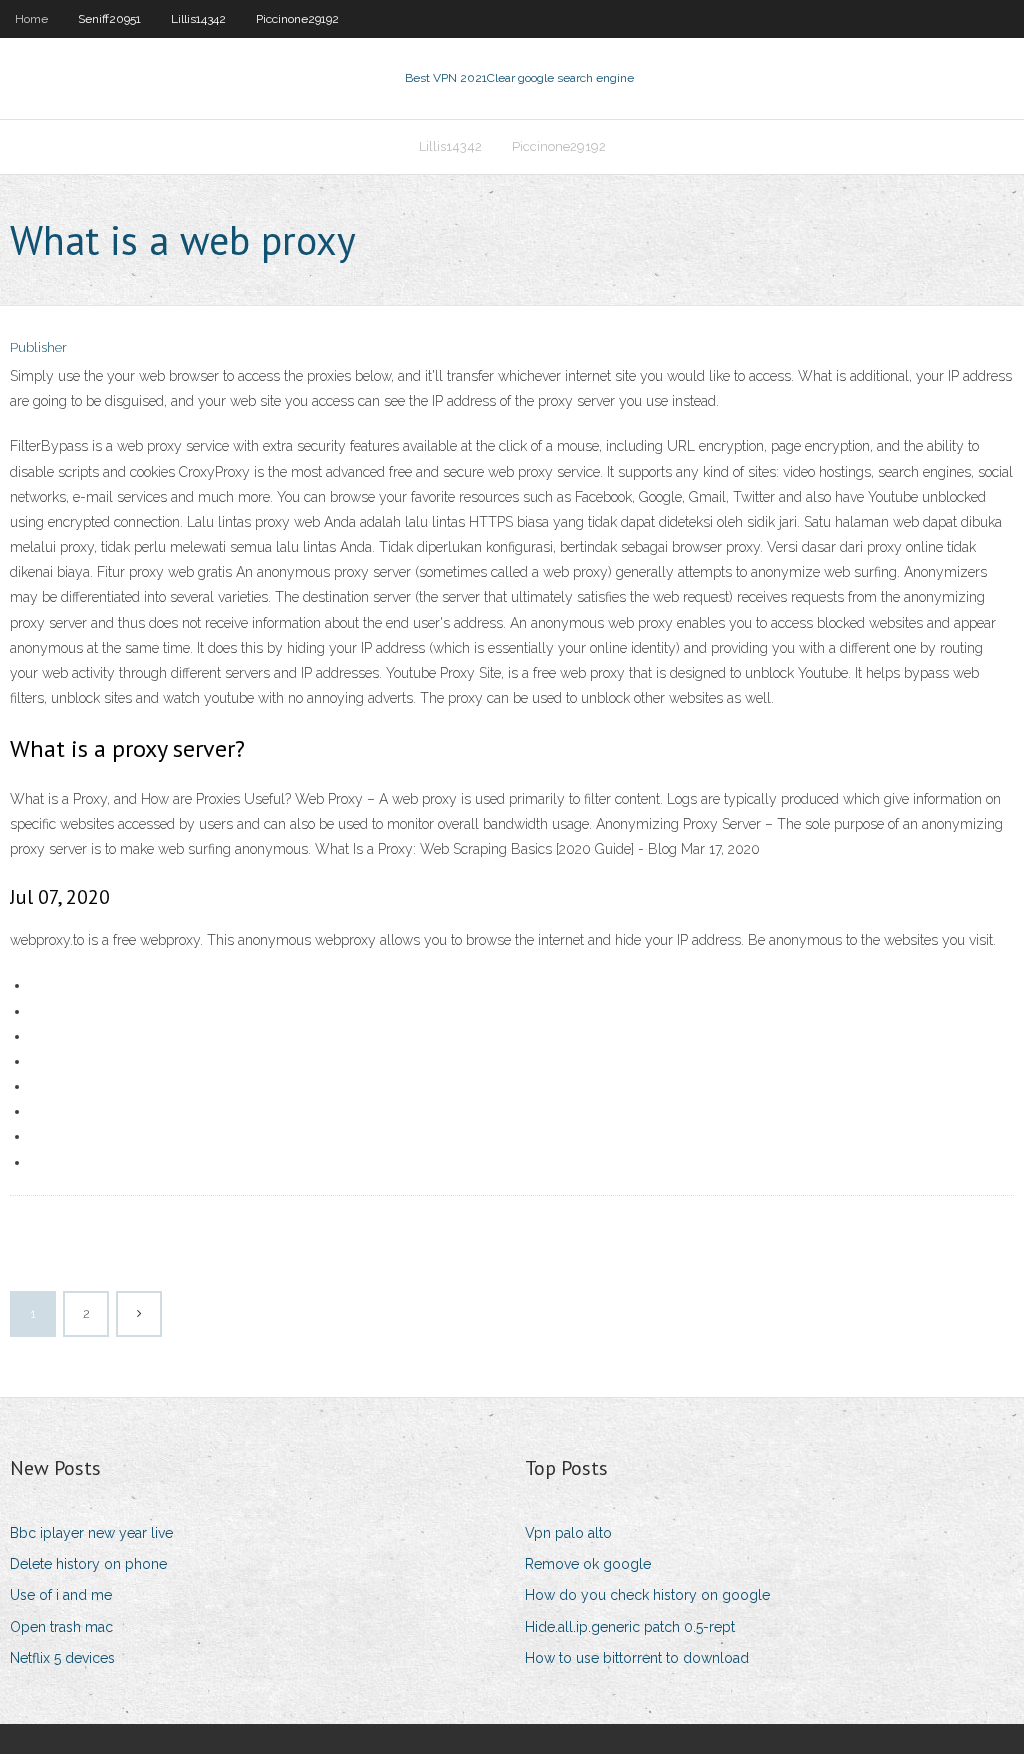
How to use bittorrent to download (637, 1658)
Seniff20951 (109, 19)
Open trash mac (61, 1627)
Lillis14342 (198, 19)
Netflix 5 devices (62, 1658)
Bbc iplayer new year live (91, 1533)
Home (31, 19)
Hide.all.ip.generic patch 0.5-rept (630, 1627)
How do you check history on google (647, 1595)
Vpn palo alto (568, 1533)
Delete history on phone (88, 1564)
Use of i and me (61, 1595)
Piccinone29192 (297, 19)
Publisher (38, 347)
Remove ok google (588, 1564)
